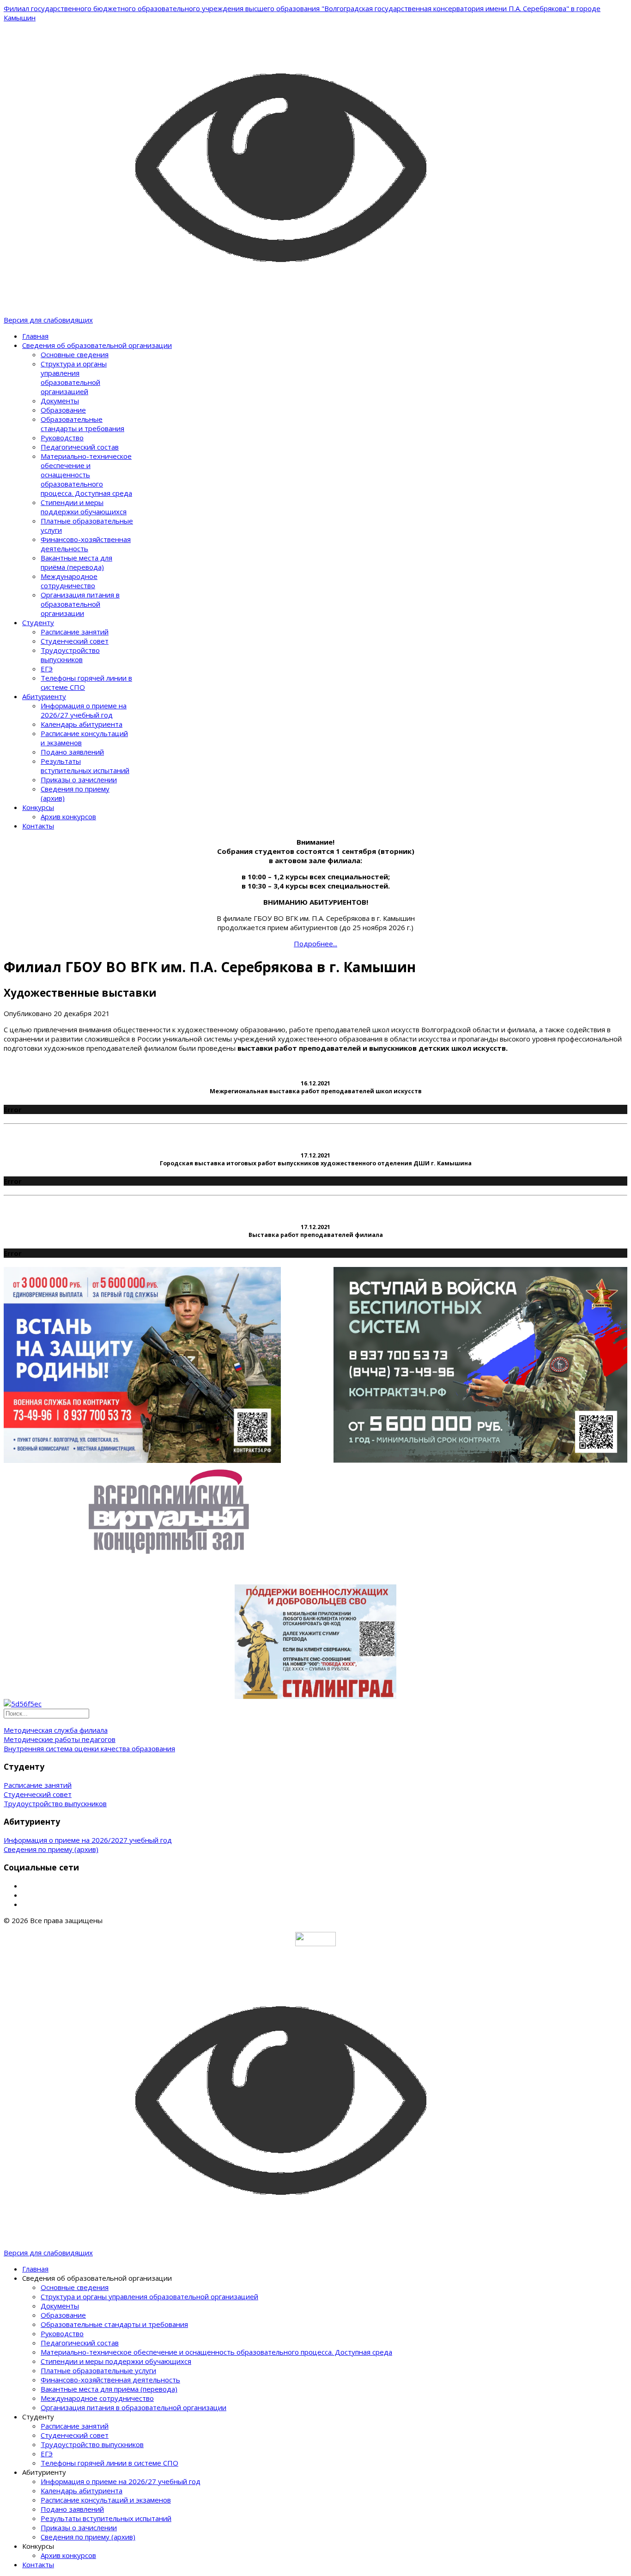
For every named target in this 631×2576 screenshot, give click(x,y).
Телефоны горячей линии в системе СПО (109, 2463)
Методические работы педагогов (60, 1739)
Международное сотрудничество (69, 581)
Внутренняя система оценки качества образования (89, 1748)
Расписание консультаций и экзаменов (106, 2500)
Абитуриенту (44, 696)
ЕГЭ (47, 669)
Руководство (62, 438)
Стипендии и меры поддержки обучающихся (84, 507)
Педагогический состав (80, 447)
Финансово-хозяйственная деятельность (86, 544)
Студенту (38, 622)
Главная (35, 336)
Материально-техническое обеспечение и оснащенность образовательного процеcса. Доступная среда (86, 475)
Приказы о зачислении (79, 779)
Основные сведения (75, 354)
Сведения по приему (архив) (51, 1849)
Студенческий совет (75, 641)
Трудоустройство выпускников (70, 655)
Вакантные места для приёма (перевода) (76, 562)
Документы (60, 401)
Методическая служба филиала (56, 1730)
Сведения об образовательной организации (97, 345)
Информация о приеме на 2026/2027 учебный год (88, 1840)
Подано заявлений (72, 752)
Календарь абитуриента (82, 724)
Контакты (38, 826)
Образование (63, 410)
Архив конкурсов (68, 816)
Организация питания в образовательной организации (80, 604)
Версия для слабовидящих (48, 320)
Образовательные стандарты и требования (82, 424)
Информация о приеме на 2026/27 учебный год (84, 710)
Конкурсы (38, 807)
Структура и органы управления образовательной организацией (74, 378)
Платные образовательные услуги (98, 2370)
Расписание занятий (75, 632)
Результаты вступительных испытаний (85, 766)
